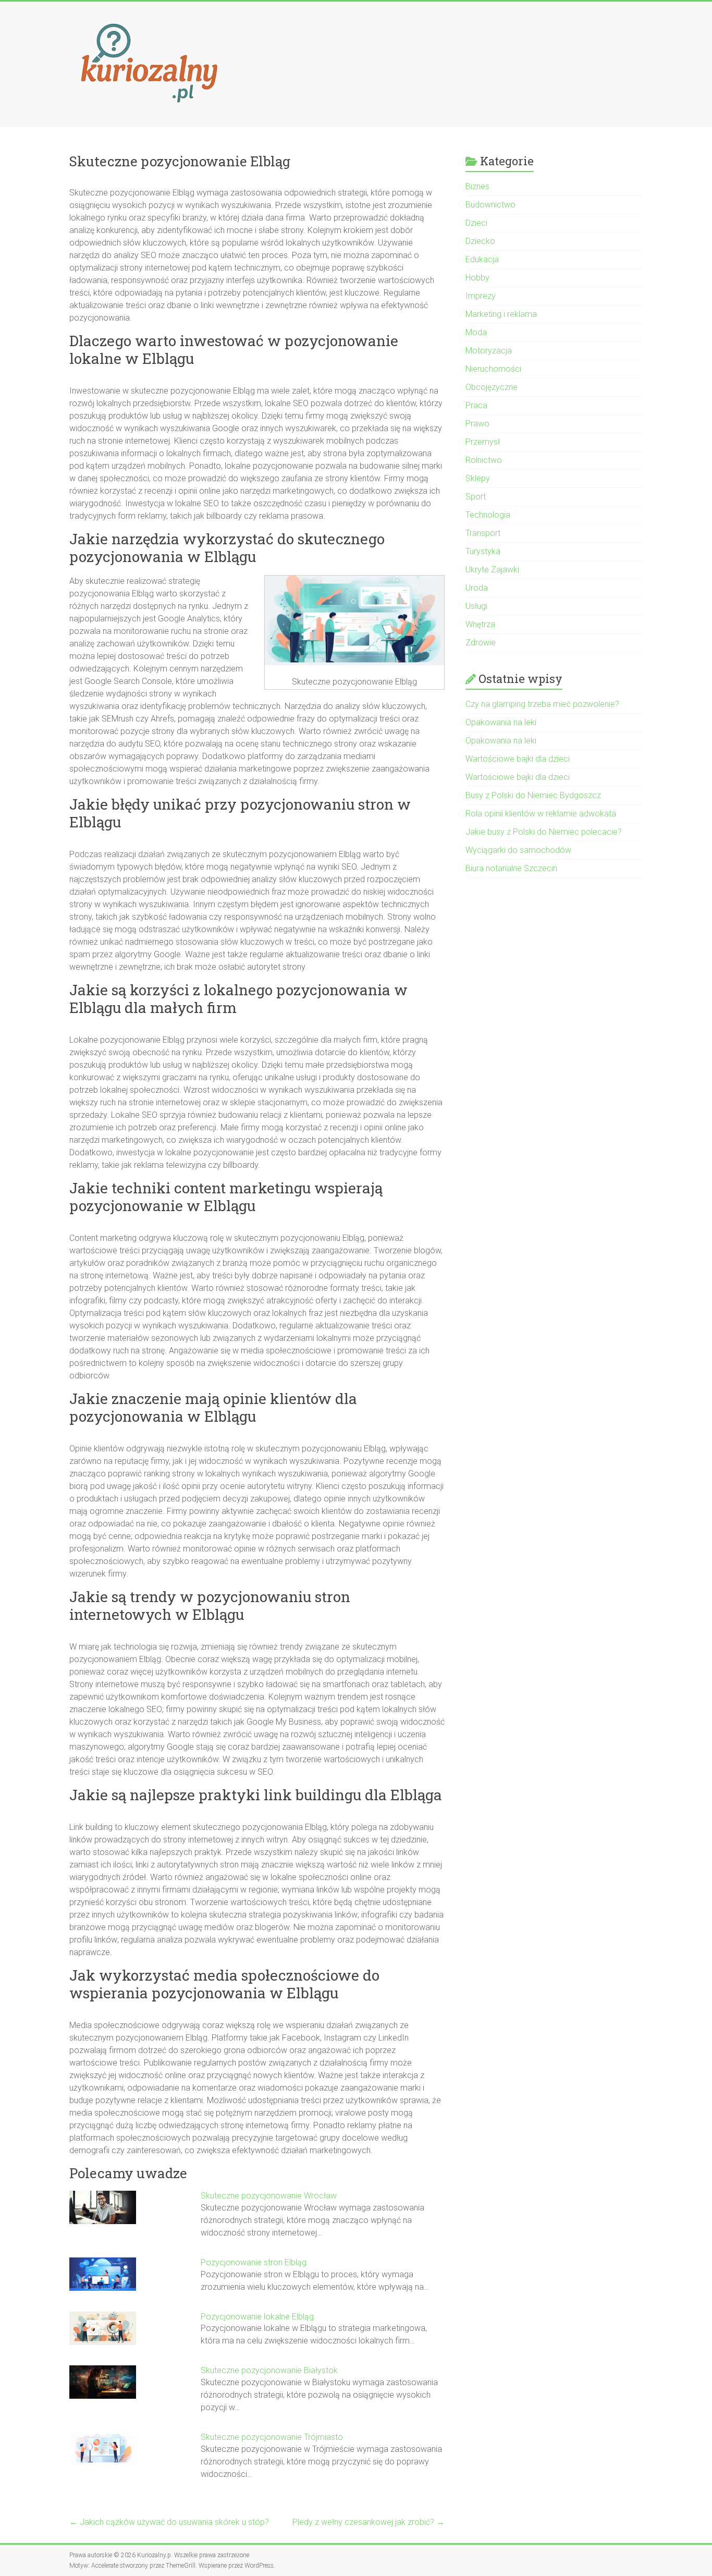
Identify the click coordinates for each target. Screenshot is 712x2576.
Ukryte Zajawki (492, 570)
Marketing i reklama (501, 314)
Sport (476, 497)
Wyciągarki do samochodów (518, 850)
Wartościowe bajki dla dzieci (518, 759)
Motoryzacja (489, 351)
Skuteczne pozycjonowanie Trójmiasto (272, 2437)
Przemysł (483, 442)
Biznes (477, 186)
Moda (476, 332)
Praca (476, 405)
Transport (483, 533)
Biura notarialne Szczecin (511, 868)
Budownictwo (490, 205)
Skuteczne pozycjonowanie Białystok (269, 2370)
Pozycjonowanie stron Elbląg (254, 2262)
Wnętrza (480, 624)
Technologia (488, 515)
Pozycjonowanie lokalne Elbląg (257, 2317)
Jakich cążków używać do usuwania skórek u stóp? (169, 2522)
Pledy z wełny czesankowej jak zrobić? (369, 2522)
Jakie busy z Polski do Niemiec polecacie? (544, 832)
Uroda (477, 588)
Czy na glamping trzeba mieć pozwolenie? (542, 704)
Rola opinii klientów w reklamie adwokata (541, 814)
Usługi (476, 606)
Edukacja (482, 259)
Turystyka (483, 551)
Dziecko (480, 241)
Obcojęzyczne (492, 387)
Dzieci (476, 223)
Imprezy (481, 296)
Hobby (477, 278)
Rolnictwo (484, 460)
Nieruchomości (493, 369)
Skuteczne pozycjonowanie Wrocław (269, 2196)
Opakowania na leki (501, 722)
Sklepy (478, 478)
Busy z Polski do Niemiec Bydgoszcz (533, 795)
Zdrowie (481, 643)
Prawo (477, 424)
